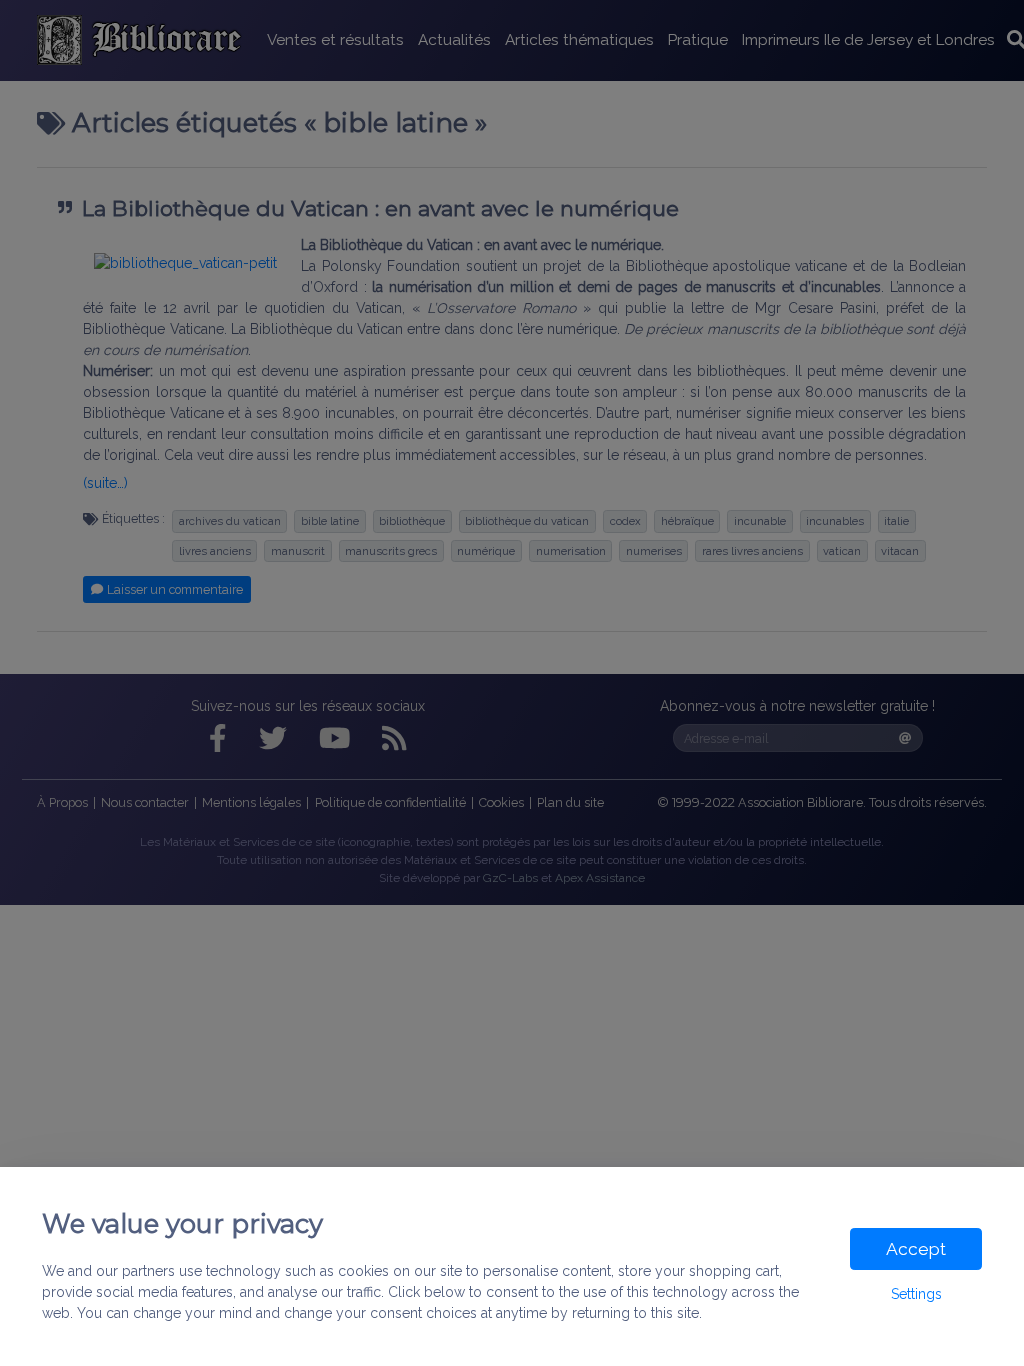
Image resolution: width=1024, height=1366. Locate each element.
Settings (916, 1294)
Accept (916, 1249)
